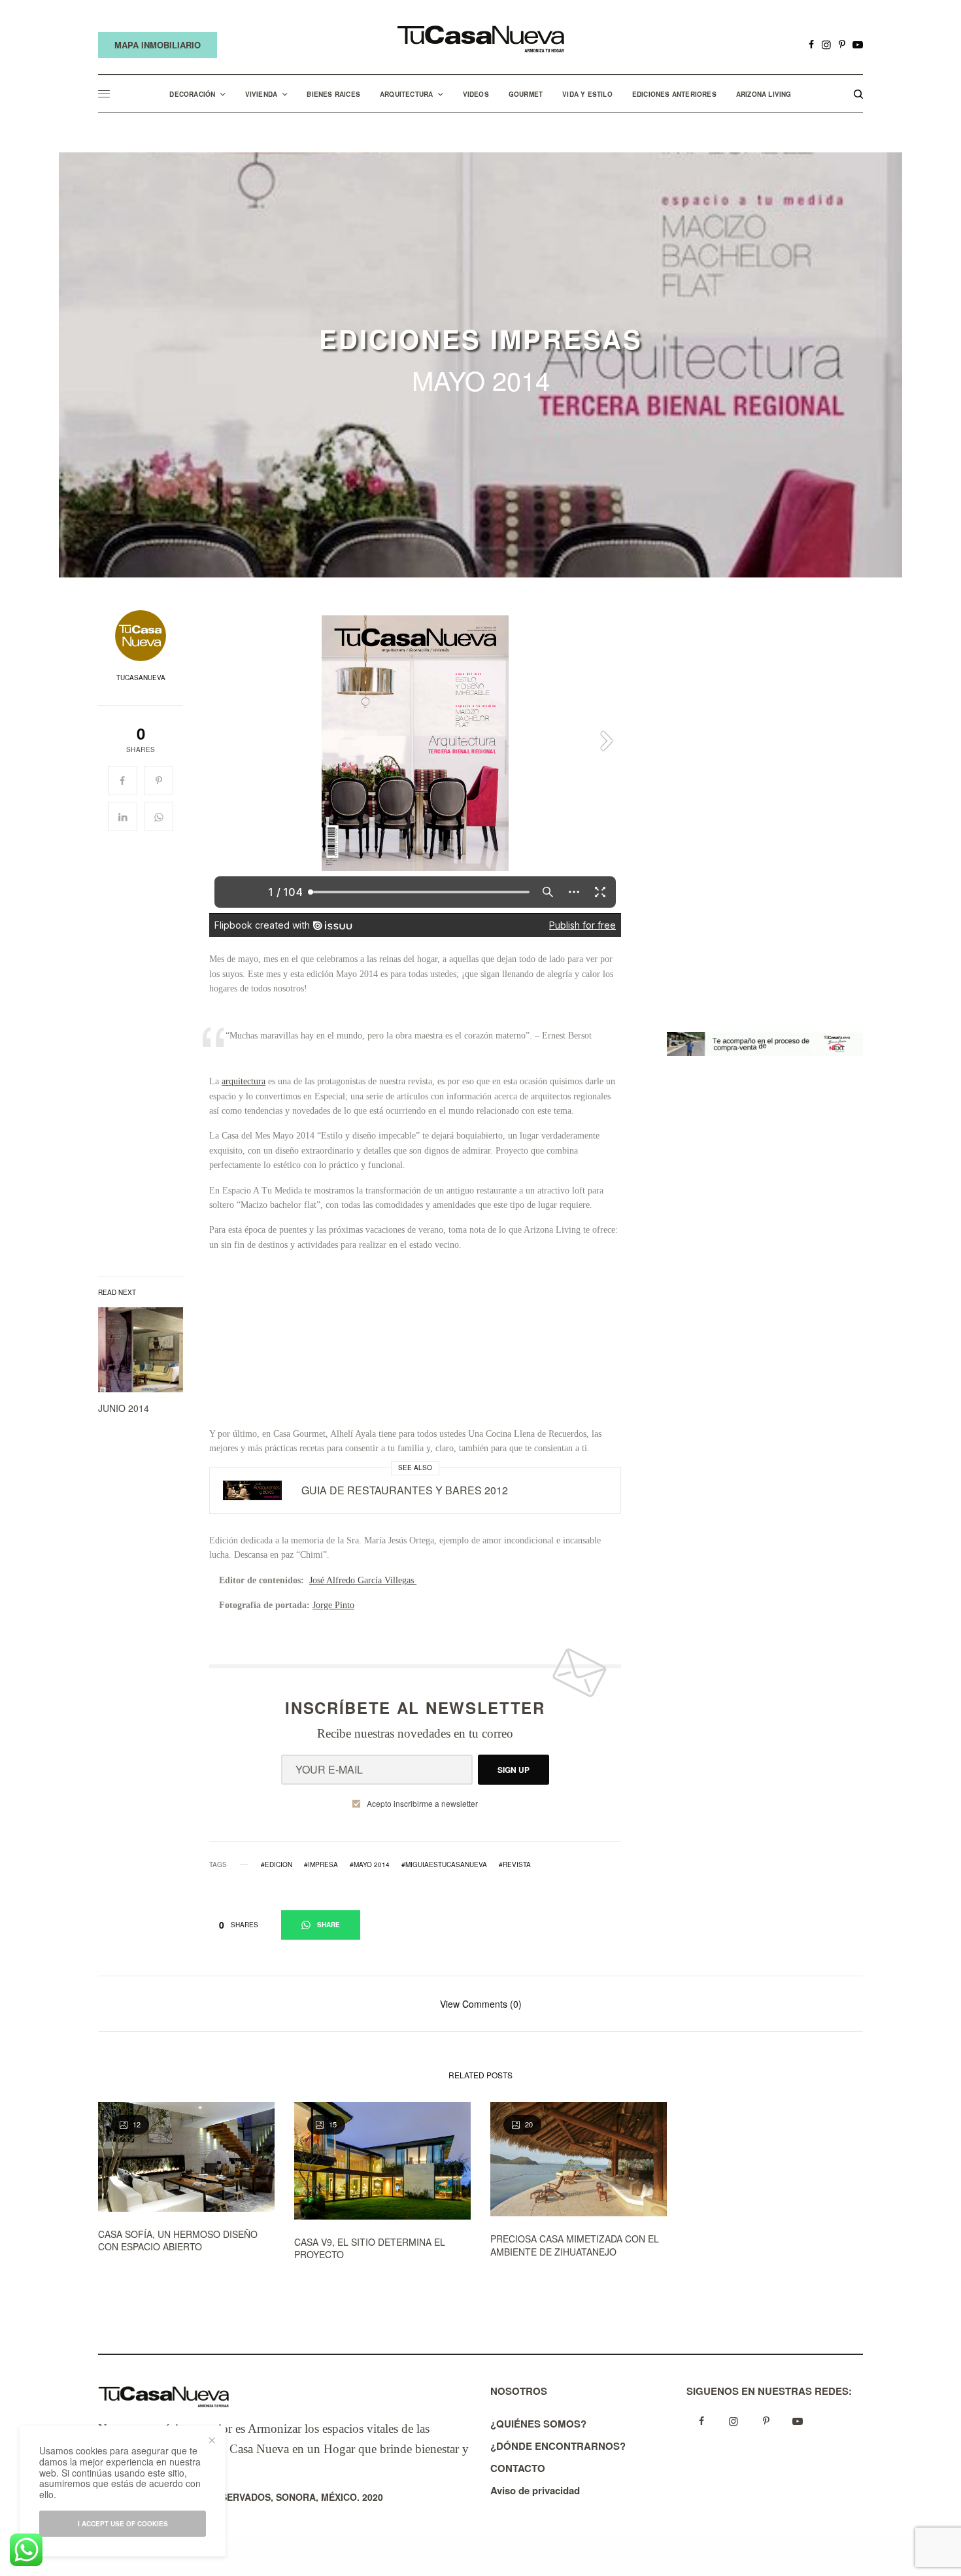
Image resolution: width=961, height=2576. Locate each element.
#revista (515, 1864)
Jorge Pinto (333, 1605)
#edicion (277, 1864)
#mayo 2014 (370, 1864)
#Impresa (321, 1864)
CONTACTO (518, 2468)
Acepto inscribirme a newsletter (422, 1804)
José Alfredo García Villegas (363, 1580)
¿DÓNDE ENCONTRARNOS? (558, 2446)
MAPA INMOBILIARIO (158, 45)
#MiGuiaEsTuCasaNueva (444, 1864)
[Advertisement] (415, 1345)
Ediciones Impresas (481, 339)
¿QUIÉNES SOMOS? (538, 2424)
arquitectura (244, 1081)
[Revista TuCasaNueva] (480, 40)
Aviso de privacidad (535, 2490)
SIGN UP (514, 1770)
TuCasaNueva (141, 678)
